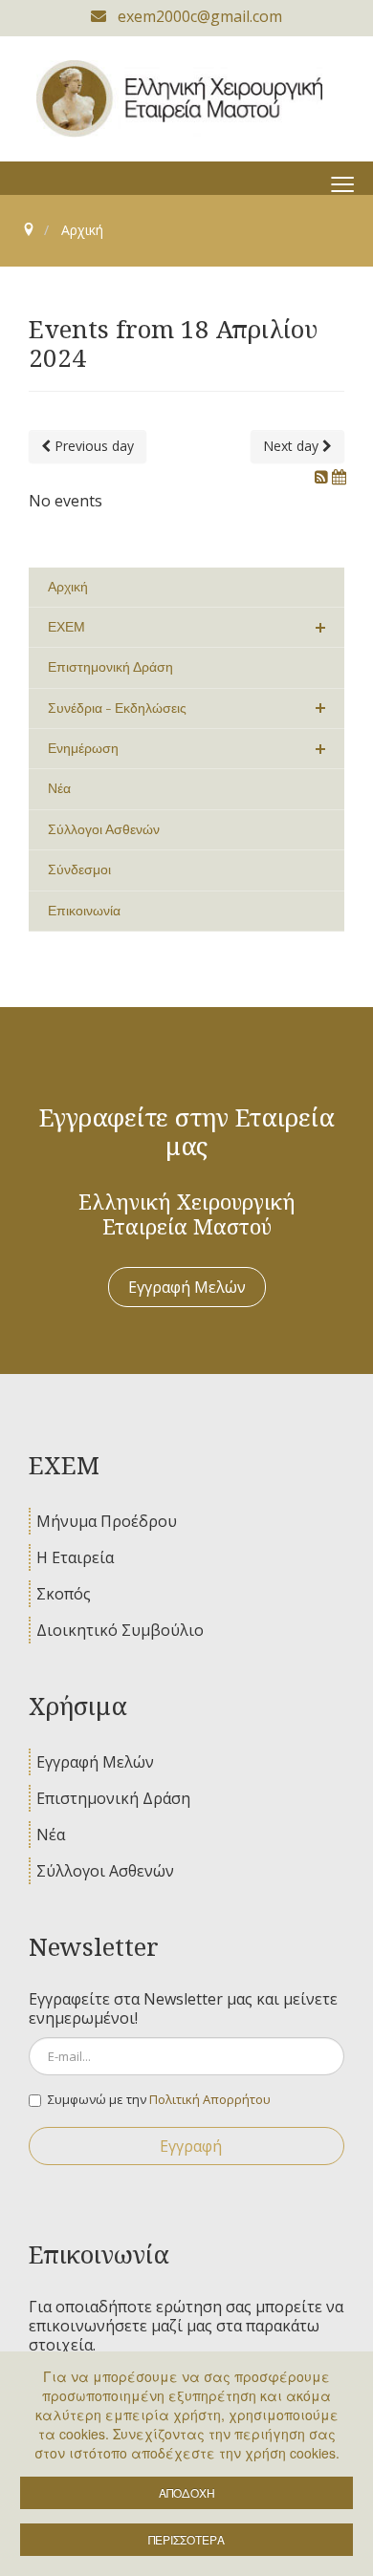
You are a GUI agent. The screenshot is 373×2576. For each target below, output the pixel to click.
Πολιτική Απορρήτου (210, 2099)
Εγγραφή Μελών (187, 1287)
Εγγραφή (191, 2146)
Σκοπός (64, 1594)
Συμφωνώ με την (159, 2099)
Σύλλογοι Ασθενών (105, 1871)
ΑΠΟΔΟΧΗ (187, 2492)
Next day (293, 446)
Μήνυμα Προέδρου (107, 1521)
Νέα (51, 1835)
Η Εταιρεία (75, 1557)
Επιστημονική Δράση (113, 1798)
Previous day (92, 446)
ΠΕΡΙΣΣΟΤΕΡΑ (186, 2539)
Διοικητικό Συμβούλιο (120, 1630)
